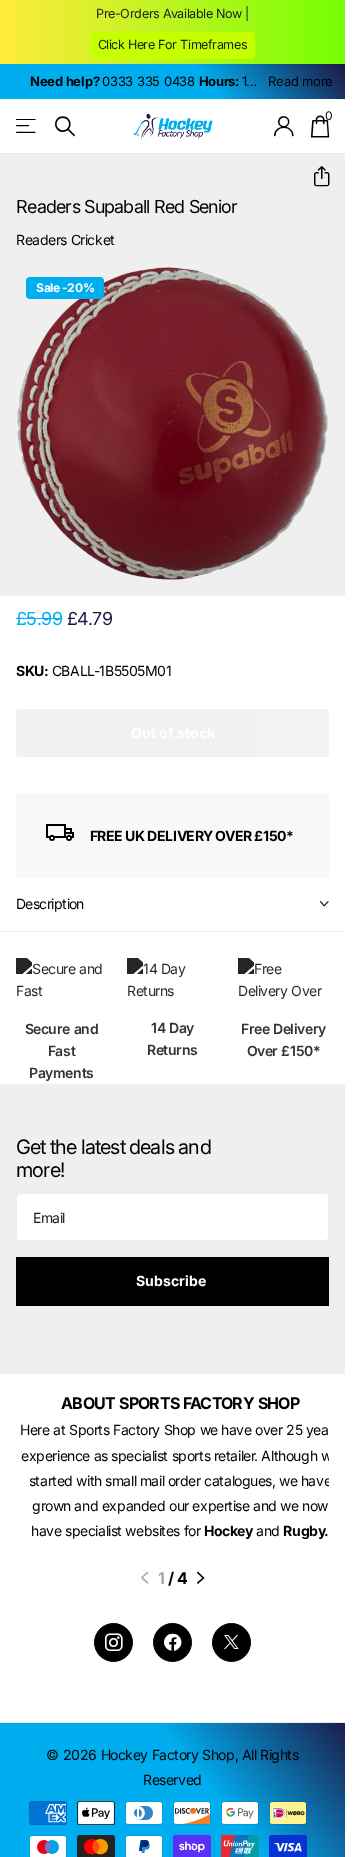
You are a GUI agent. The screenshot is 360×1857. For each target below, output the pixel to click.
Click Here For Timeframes (173, 44)
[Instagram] (113, 1668)
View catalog (27, 126)
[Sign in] (284, 126)
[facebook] (172, 1668)
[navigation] (144, 1604)
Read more (300, 81)
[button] (313, 176)
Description (50, 903)
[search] (65, 126)
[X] (231, 1668)
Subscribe (172, 1280)
